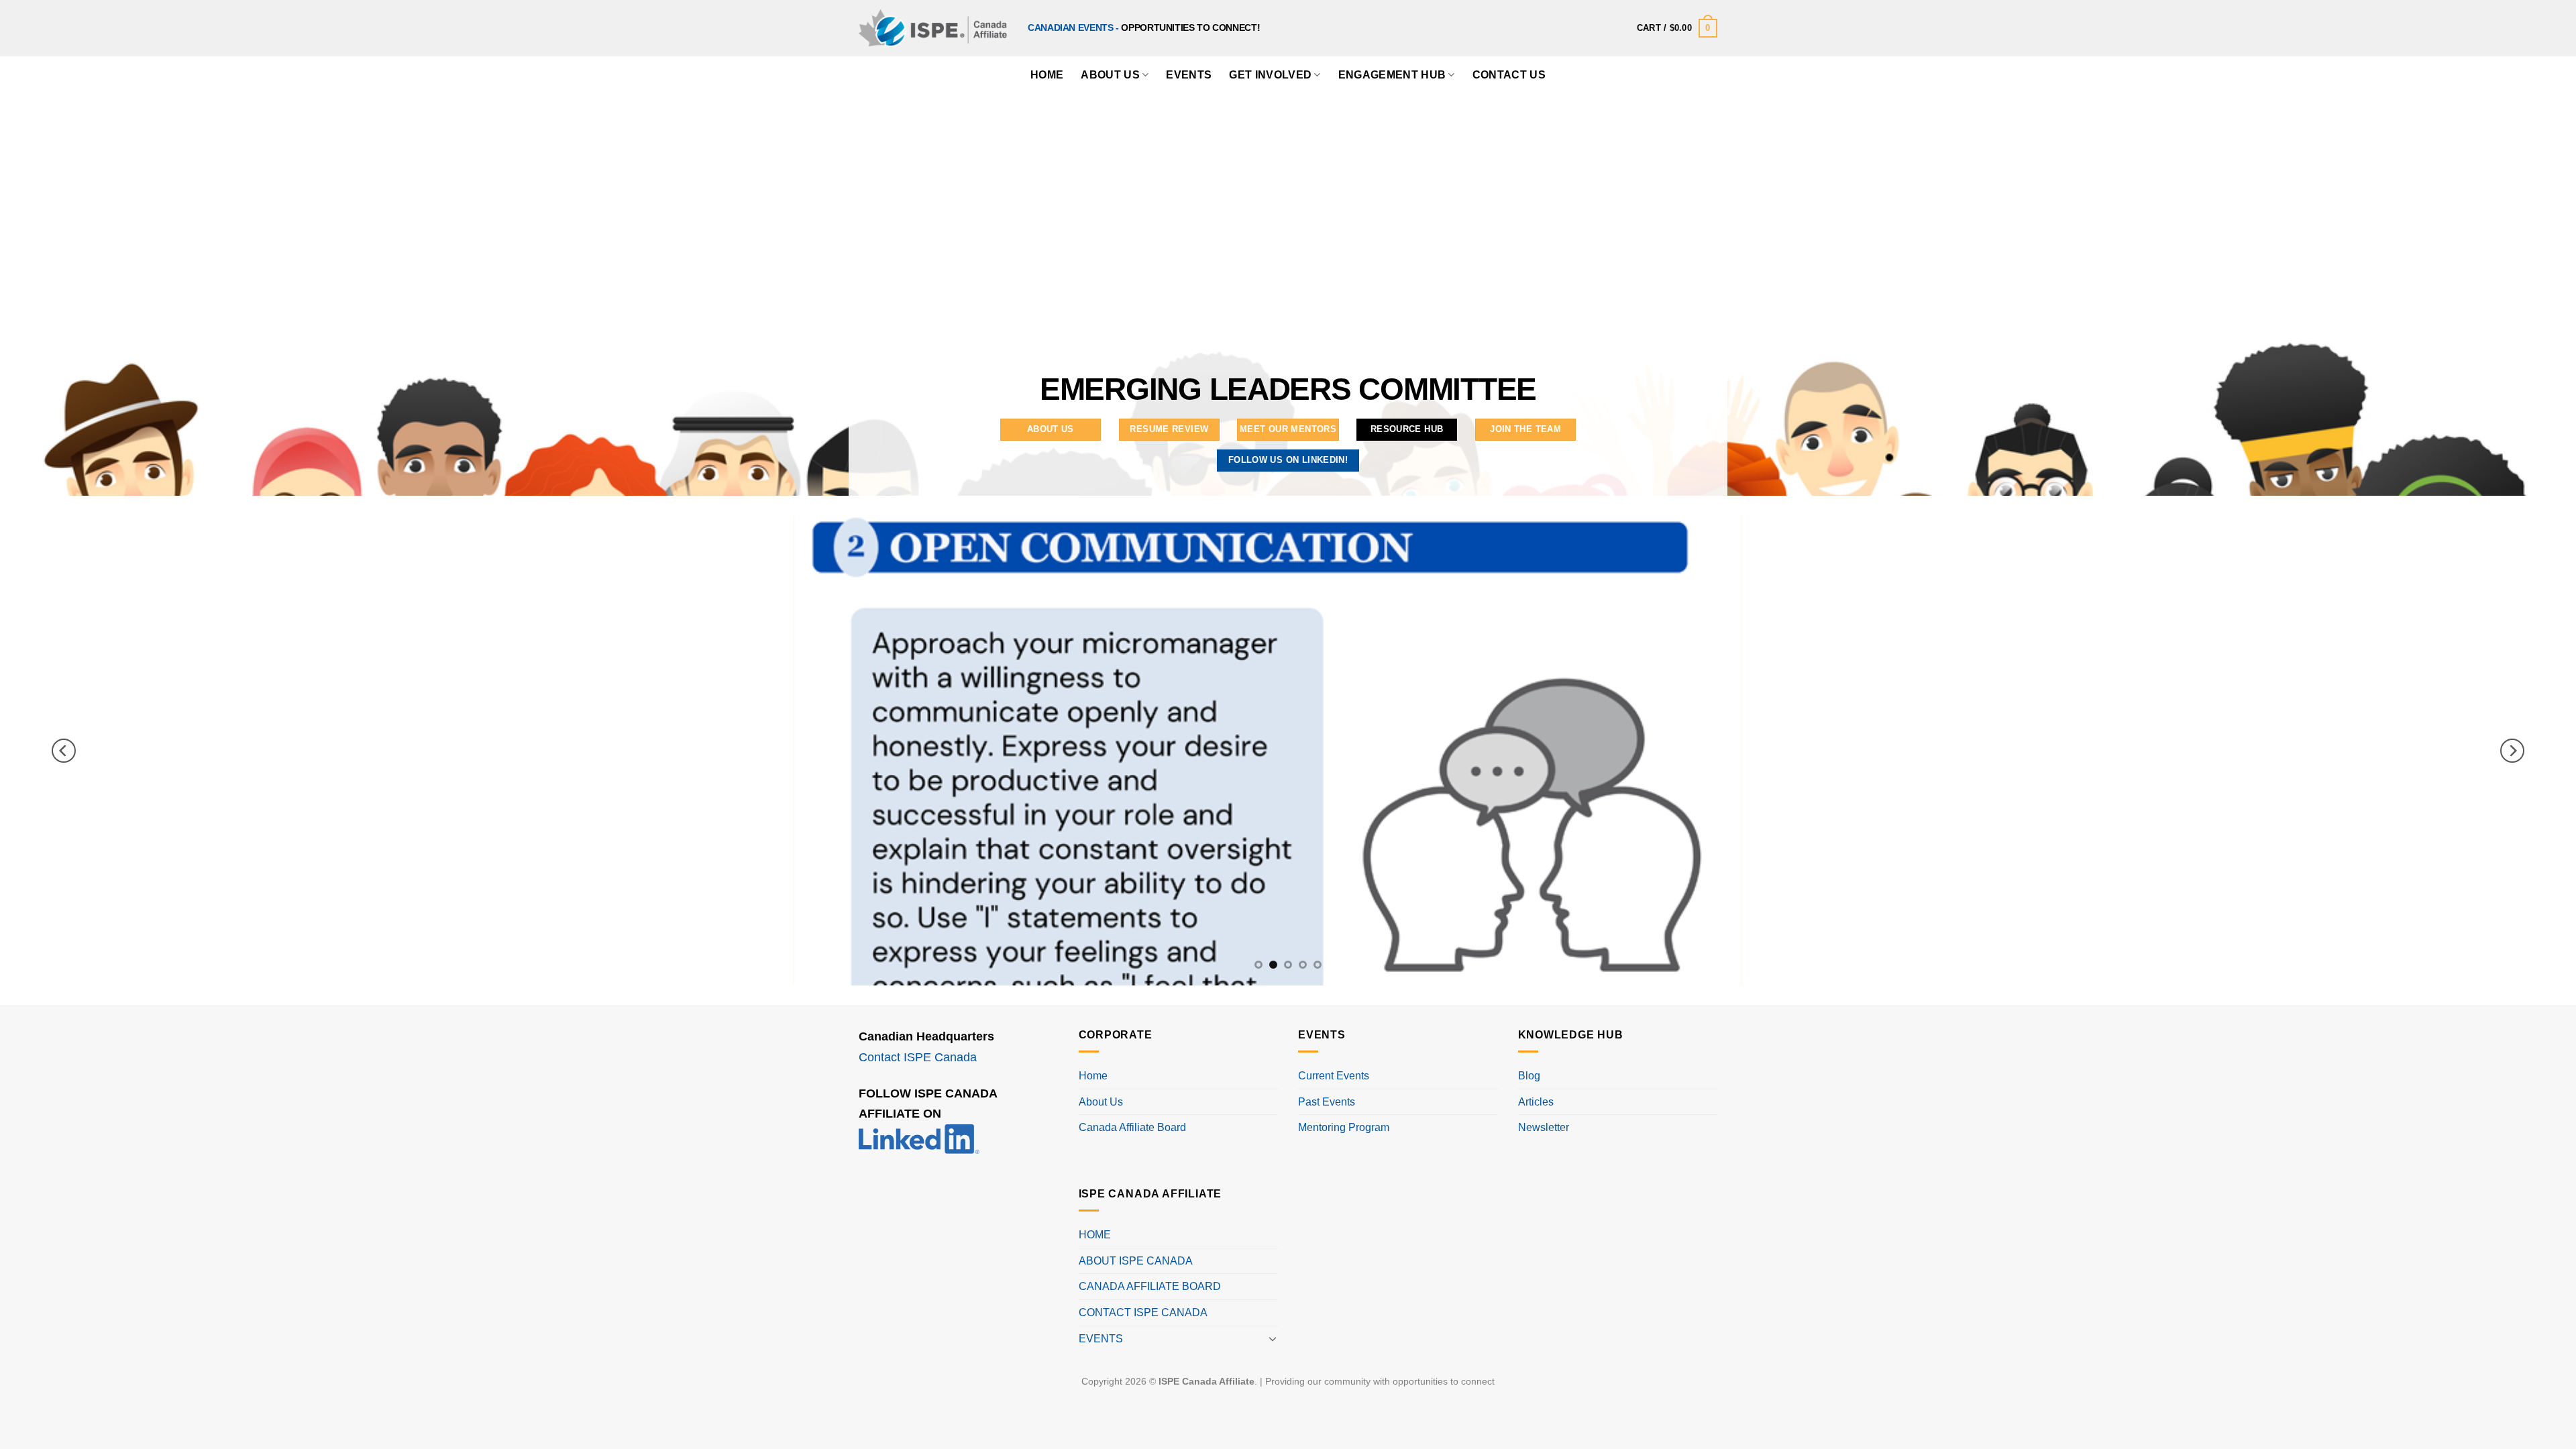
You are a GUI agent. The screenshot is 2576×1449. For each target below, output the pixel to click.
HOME (1047, 75)
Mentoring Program (1344, 1127)
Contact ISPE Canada (918, 1057)
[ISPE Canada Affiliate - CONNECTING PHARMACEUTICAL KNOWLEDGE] (933, 28)
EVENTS (1101, 1339)
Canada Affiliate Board (1132, 1127)
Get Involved (1270, 75)
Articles (1536, 1102)
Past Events (1327, 1102)
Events (1189, 75)
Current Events (1334, 1076)
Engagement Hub (1392, 75)
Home (1093, 1076)
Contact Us (1509, 75)
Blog (1529, 1076)
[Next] (2512, 751)
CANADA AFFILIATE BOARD (1150, 1286)
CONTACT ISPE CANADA (1143, 1312)
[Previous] (64, 751)
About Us (1110, 75)
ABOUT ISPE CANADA (1136, 1261)
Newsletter (1544, 1127)
